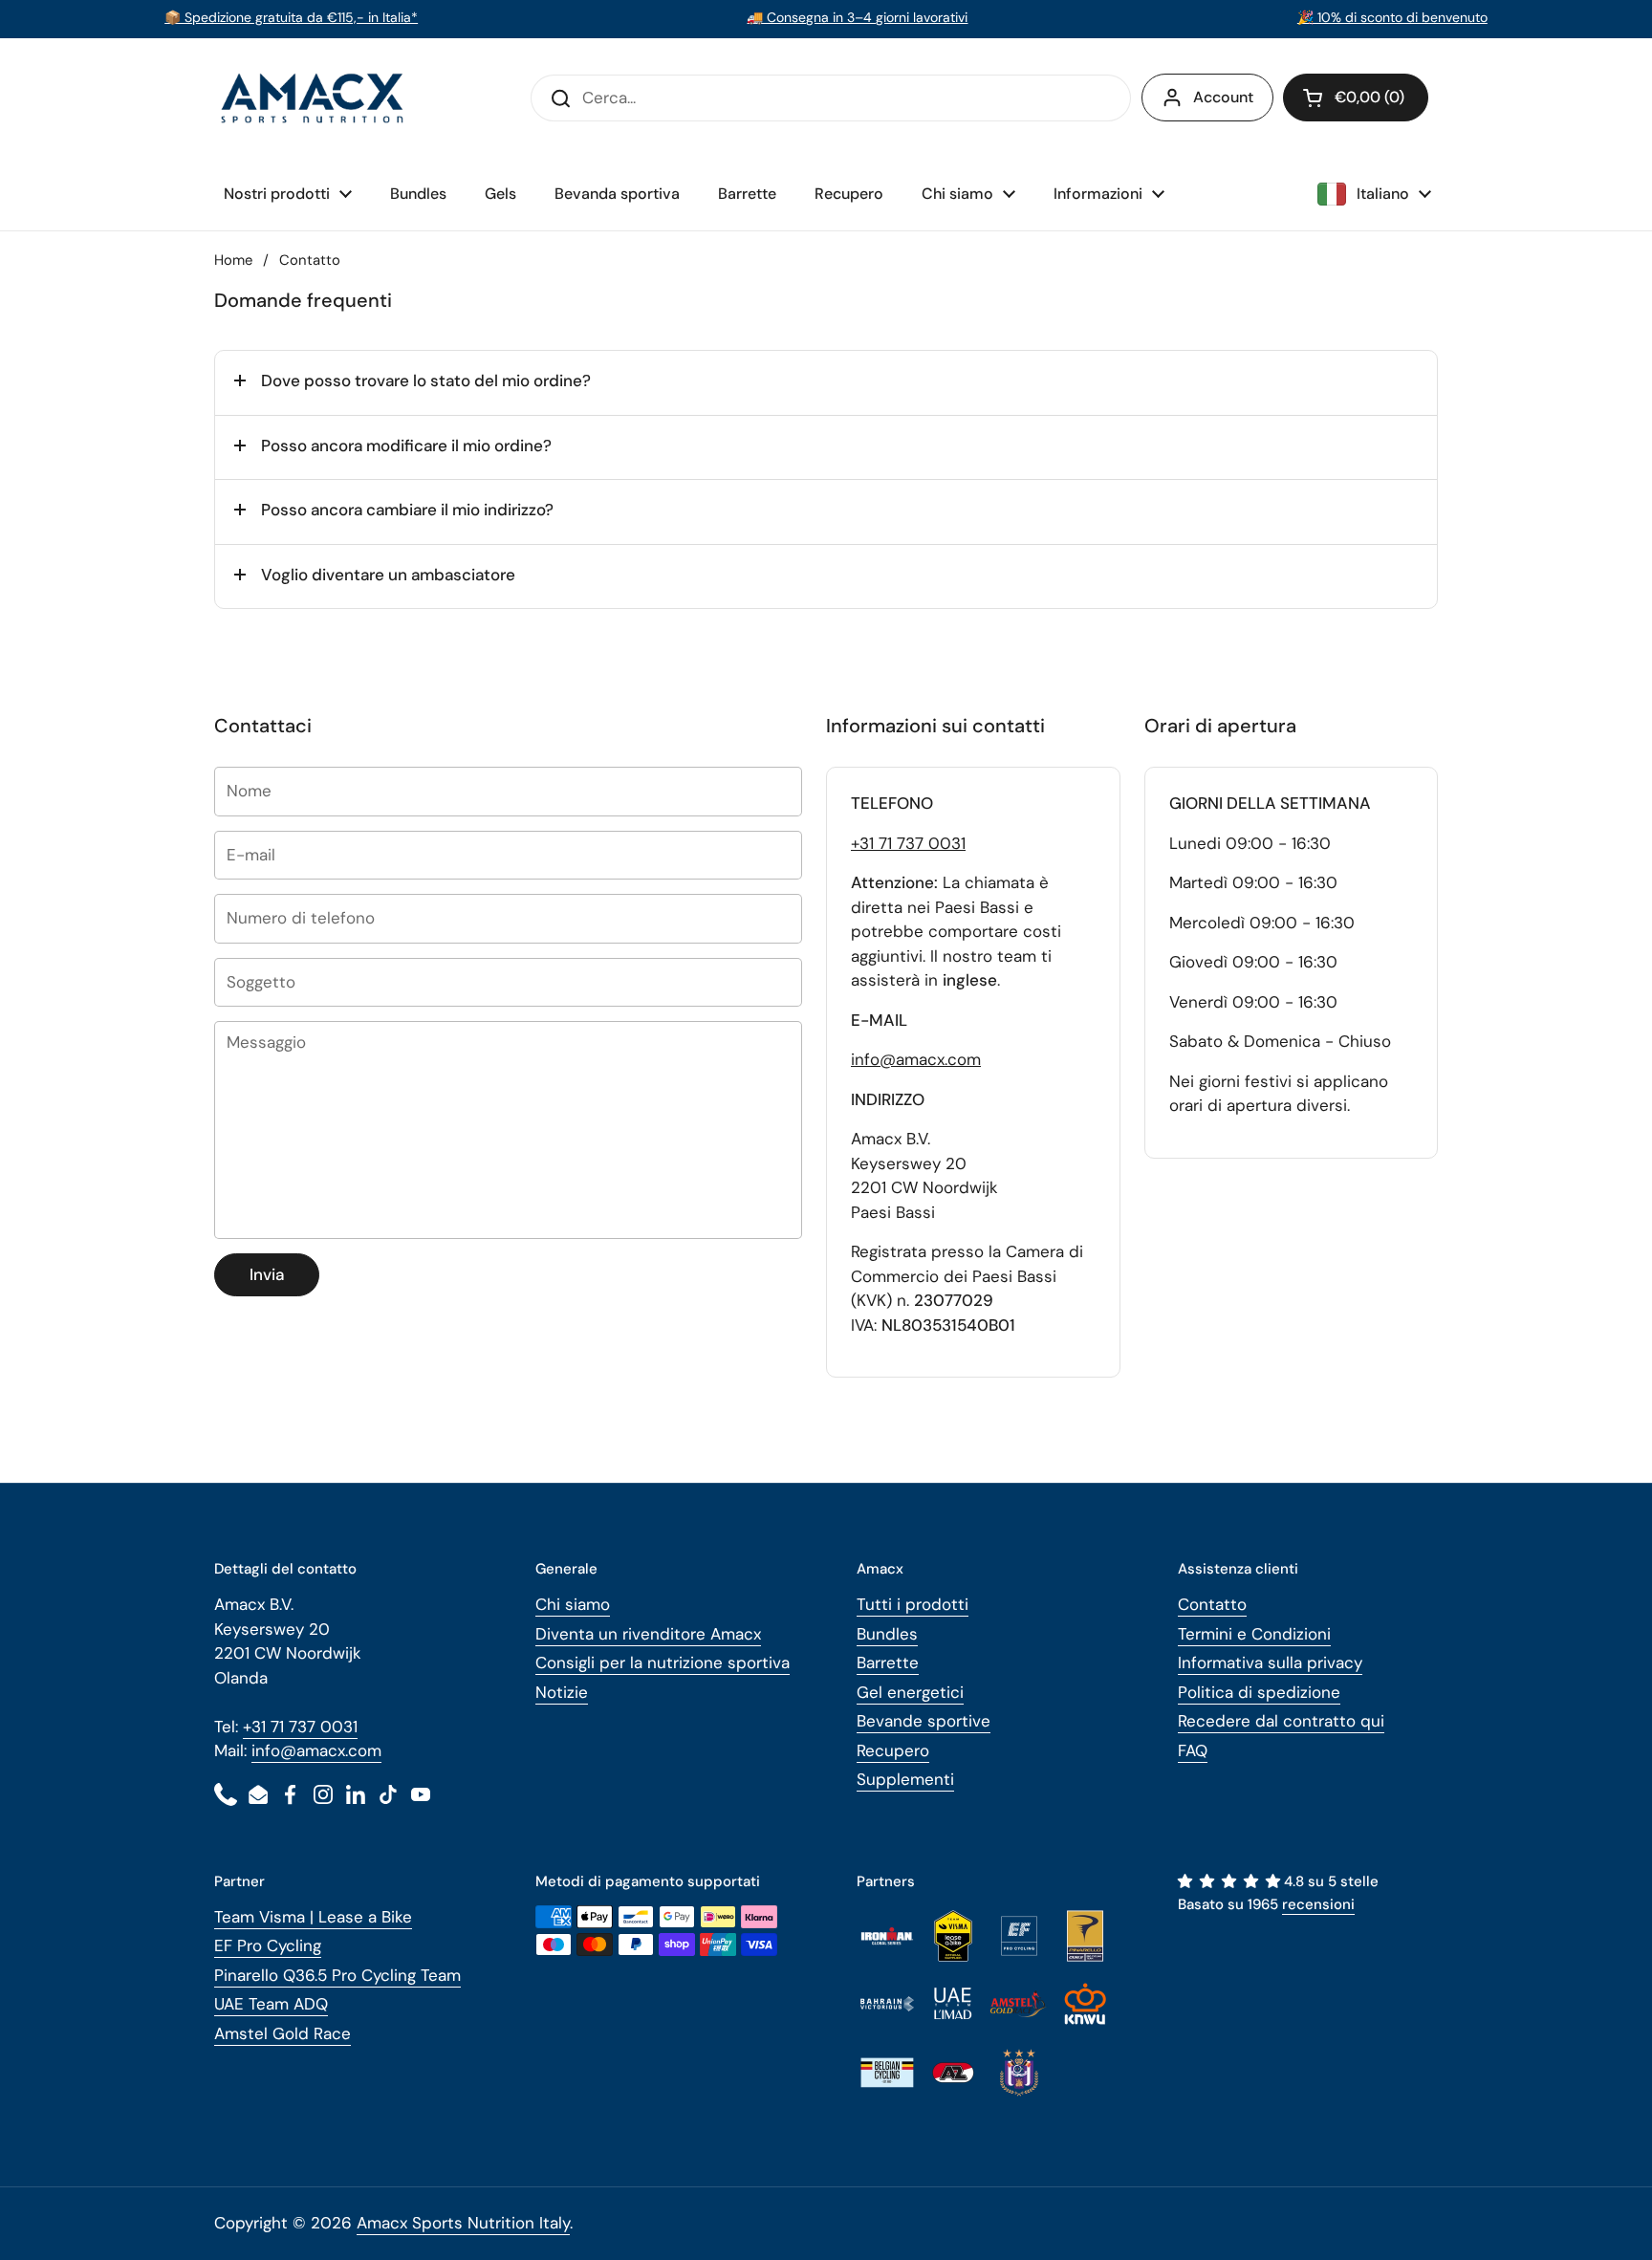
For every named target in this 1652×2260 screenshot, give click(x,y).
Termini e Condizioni (1254, 1634)
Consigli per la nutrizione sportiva (663, 1662)
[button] (1356, 98)
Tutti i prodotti (913, 1604)
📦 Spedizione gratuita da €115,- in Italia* (291, 17)
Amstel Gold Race (283, 2033)
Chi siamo (573, 1604)
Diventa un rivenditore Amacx (648, 1634)
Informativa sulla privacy (1270, 1662)
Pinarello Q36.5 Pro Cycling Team (337, 1975)
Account (1223, 97)
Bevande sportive (924, 1721)
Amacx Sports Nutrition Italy (463, 2223)
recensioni (1318, 1904)
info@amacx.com (916, 1059)
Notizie (562, 1692)
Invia (267, 1274)
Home (233, 260)
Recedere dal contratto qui (1281, 1721)
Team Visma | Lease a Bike (313, 1917)
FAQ (1193, 1750)
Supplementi (905, 1779)
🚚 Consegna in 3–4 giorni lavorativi (857, 17)
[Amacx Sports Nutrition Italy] (315, 98)
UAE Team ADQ (271, 2004)
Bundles (887, 1634)
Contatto (1212, 1604)
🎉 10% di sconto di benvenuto (1392, 17)
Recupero (893, 1750)
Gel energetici (910, 1692)
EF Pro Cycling (268, 1945)
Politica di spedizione (1259, 1692)
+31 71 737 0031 (908, 843)
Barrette (888, 1662)
